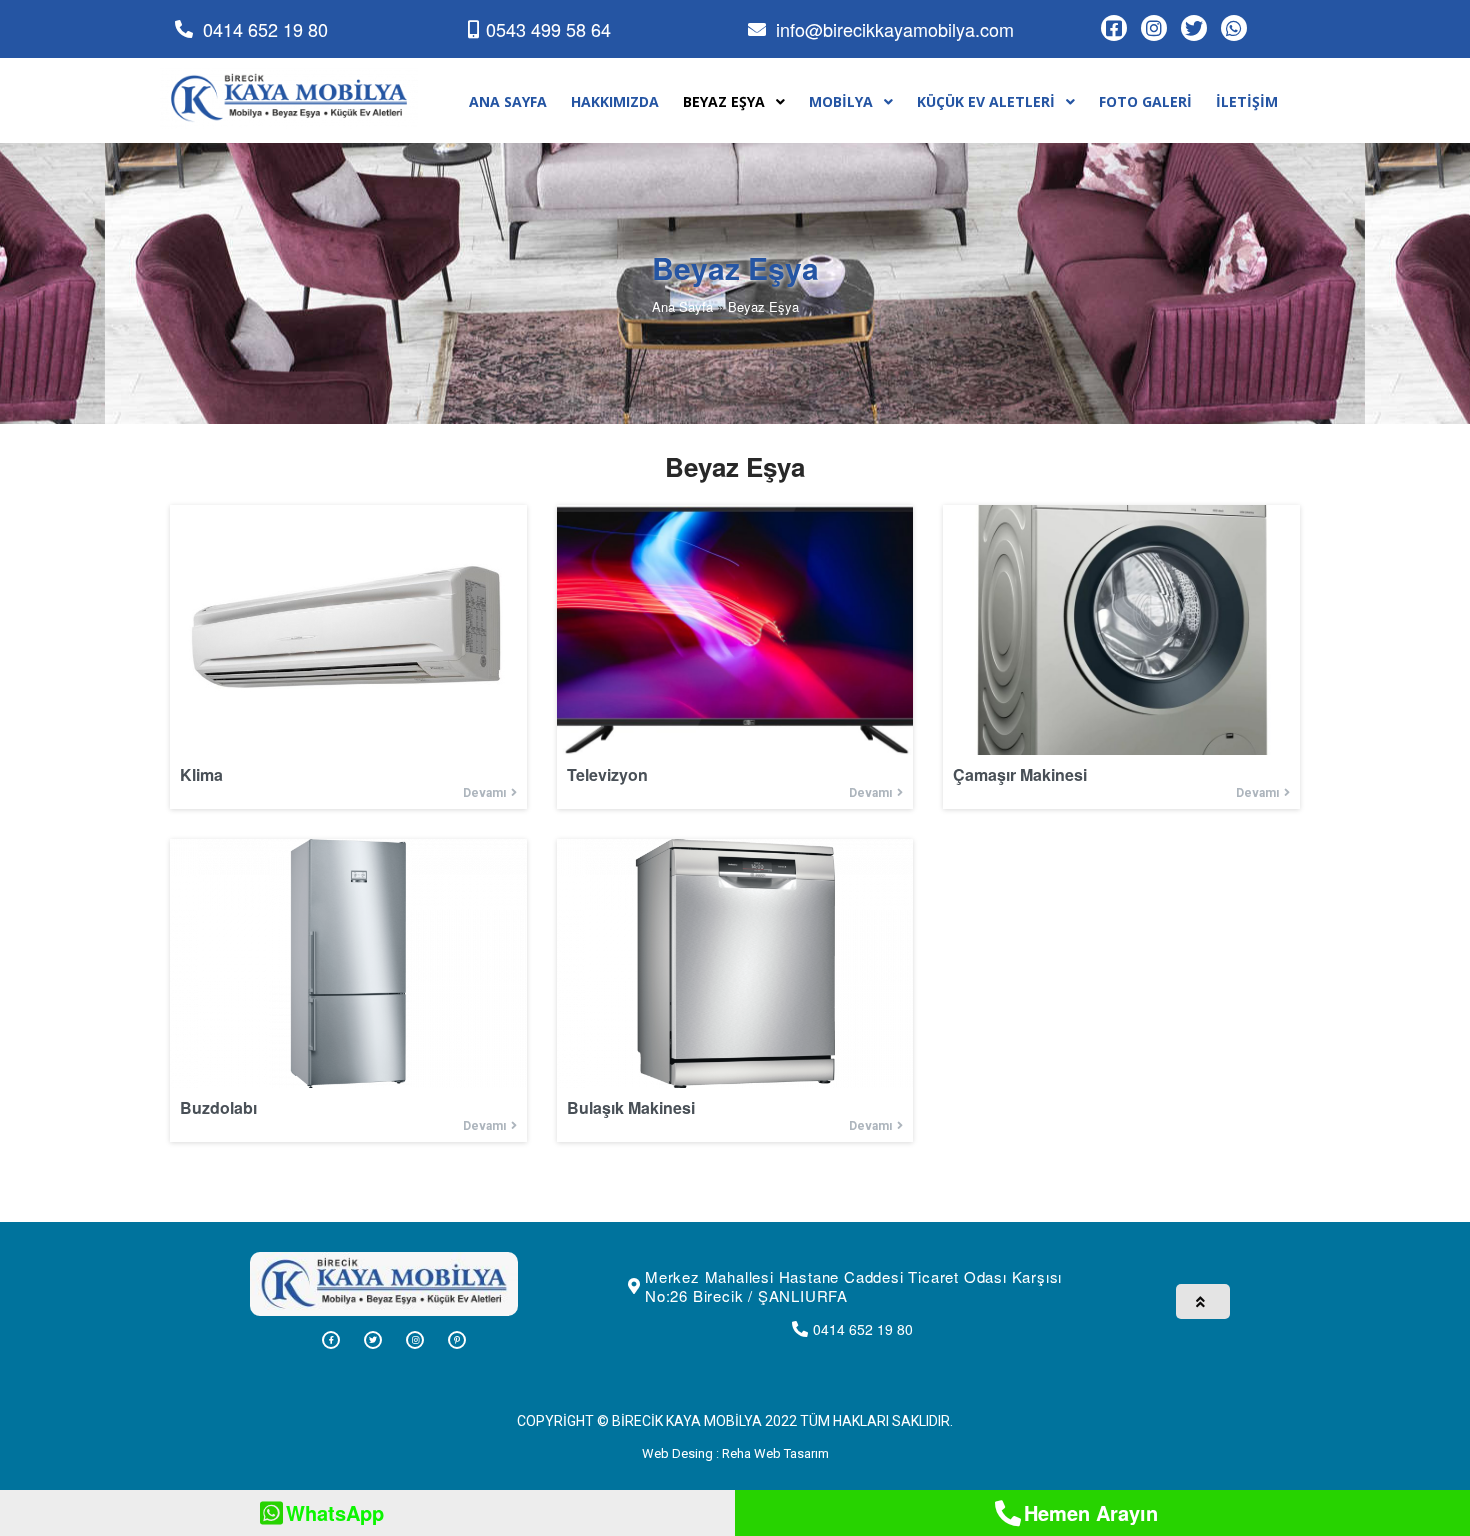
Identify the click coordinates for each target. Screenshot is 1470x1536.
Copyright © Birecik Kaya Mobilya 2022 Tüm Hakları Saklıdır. (735, 1421)
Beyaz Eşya (763, 306)
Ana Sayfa (682, 306)
